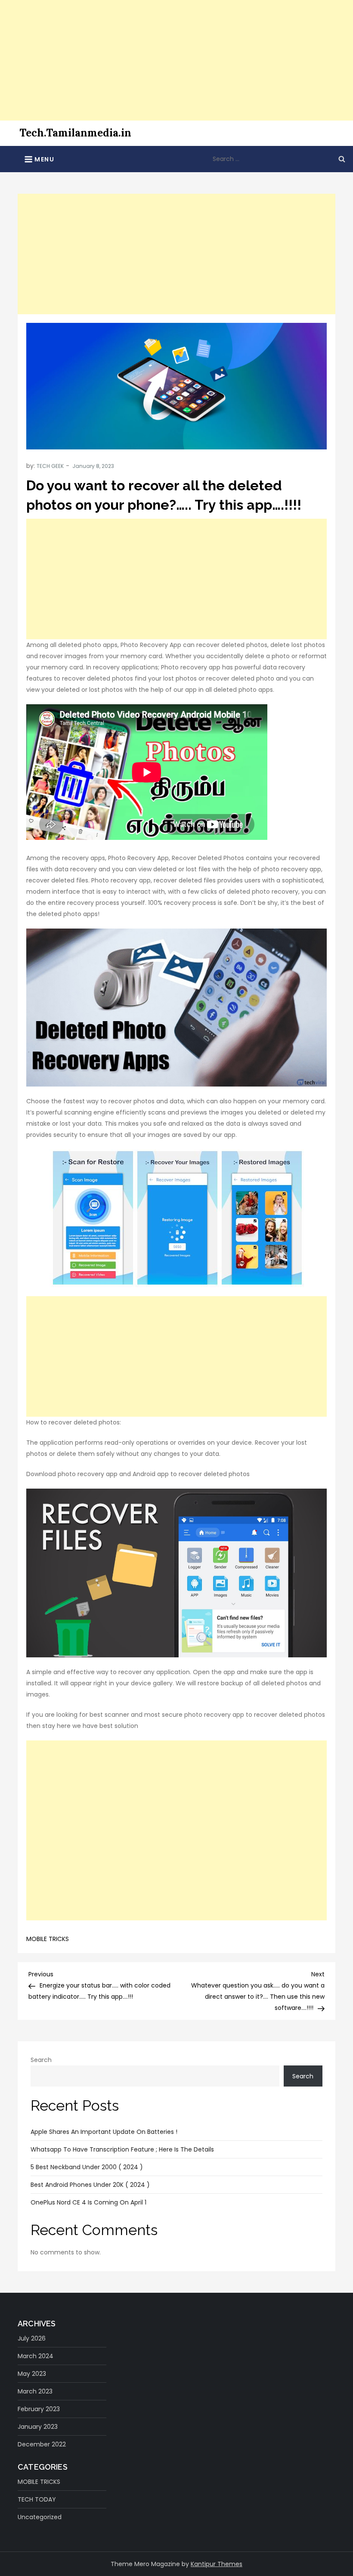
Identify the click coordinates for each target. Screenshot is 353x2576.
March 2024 (36, 2356)
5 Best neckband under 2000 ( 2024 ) (87, 2167)
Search (41, 2060)
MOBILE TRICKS (48, 1939)
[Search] (342, 159)
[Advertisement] (176, 60)
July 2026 (32, 2338)
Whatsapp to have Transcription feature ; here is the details (122, 2149)
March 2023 (35, 2391)
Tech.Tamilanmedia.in (75, 133)
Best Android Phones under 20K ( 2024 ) (90, 2185)
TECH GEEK (50, 466)
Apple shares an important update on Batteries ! (104, 2132)
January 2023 (38, 2427)
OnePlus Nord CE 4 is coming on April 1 (88, 2202)
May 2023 (32, 2374)
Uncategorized (40, 2517)
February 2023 (39, 2409)
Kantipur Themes (217, 2564)
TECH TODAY (37, 2499)
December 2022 (42, 2444)
